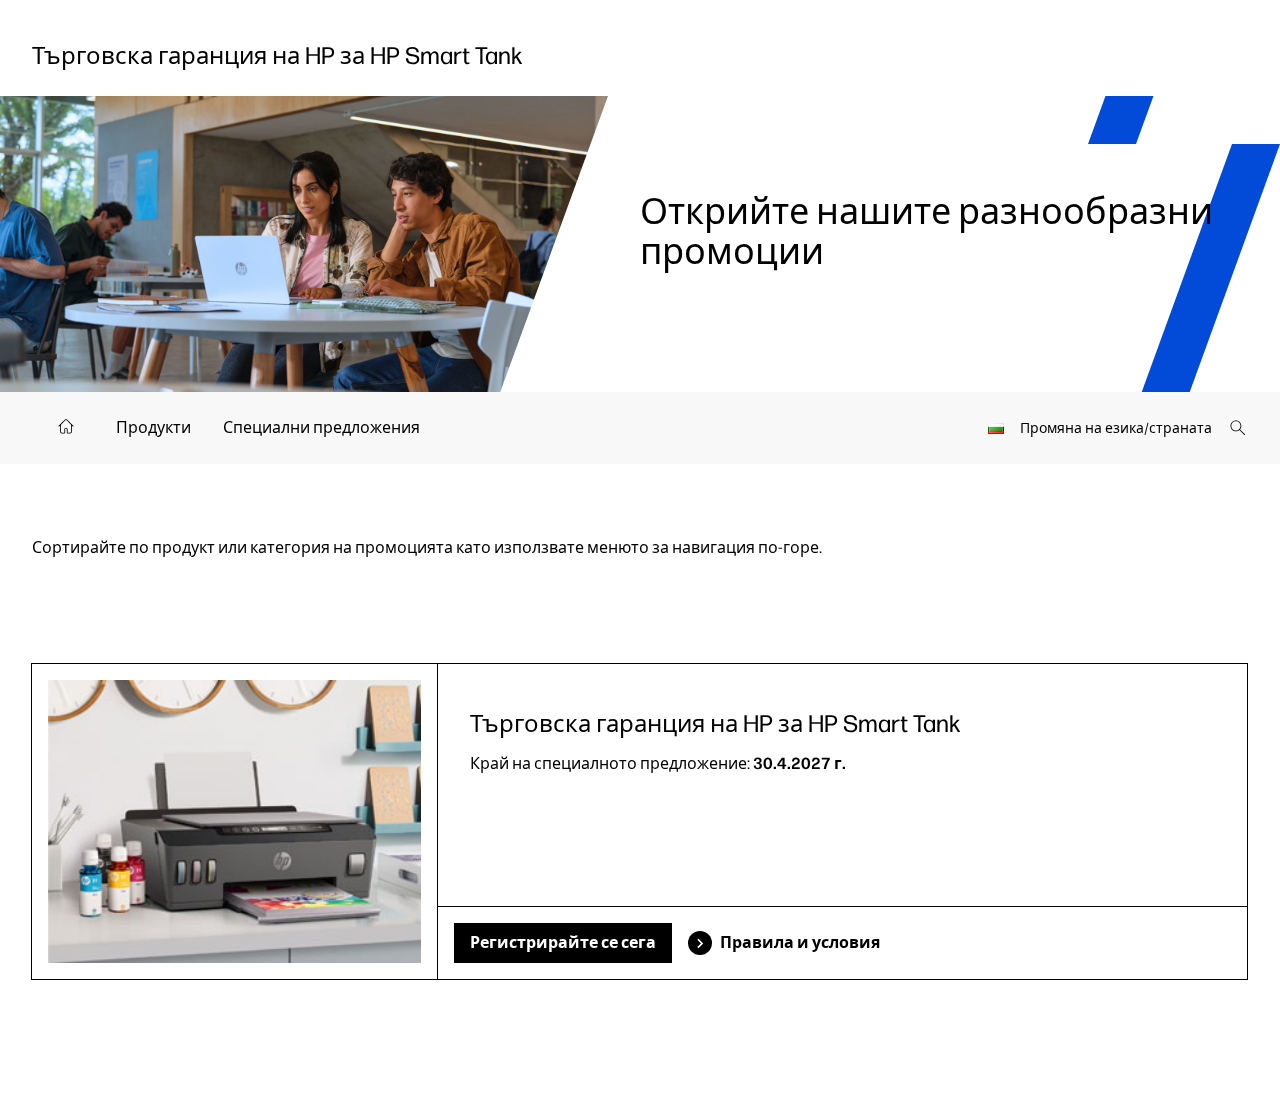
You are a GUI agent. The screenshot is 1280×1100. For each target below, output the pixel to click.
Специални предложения (321, 427)
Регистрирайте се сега (563, 942)
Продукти (153, 427)
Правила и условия (800, 942)
